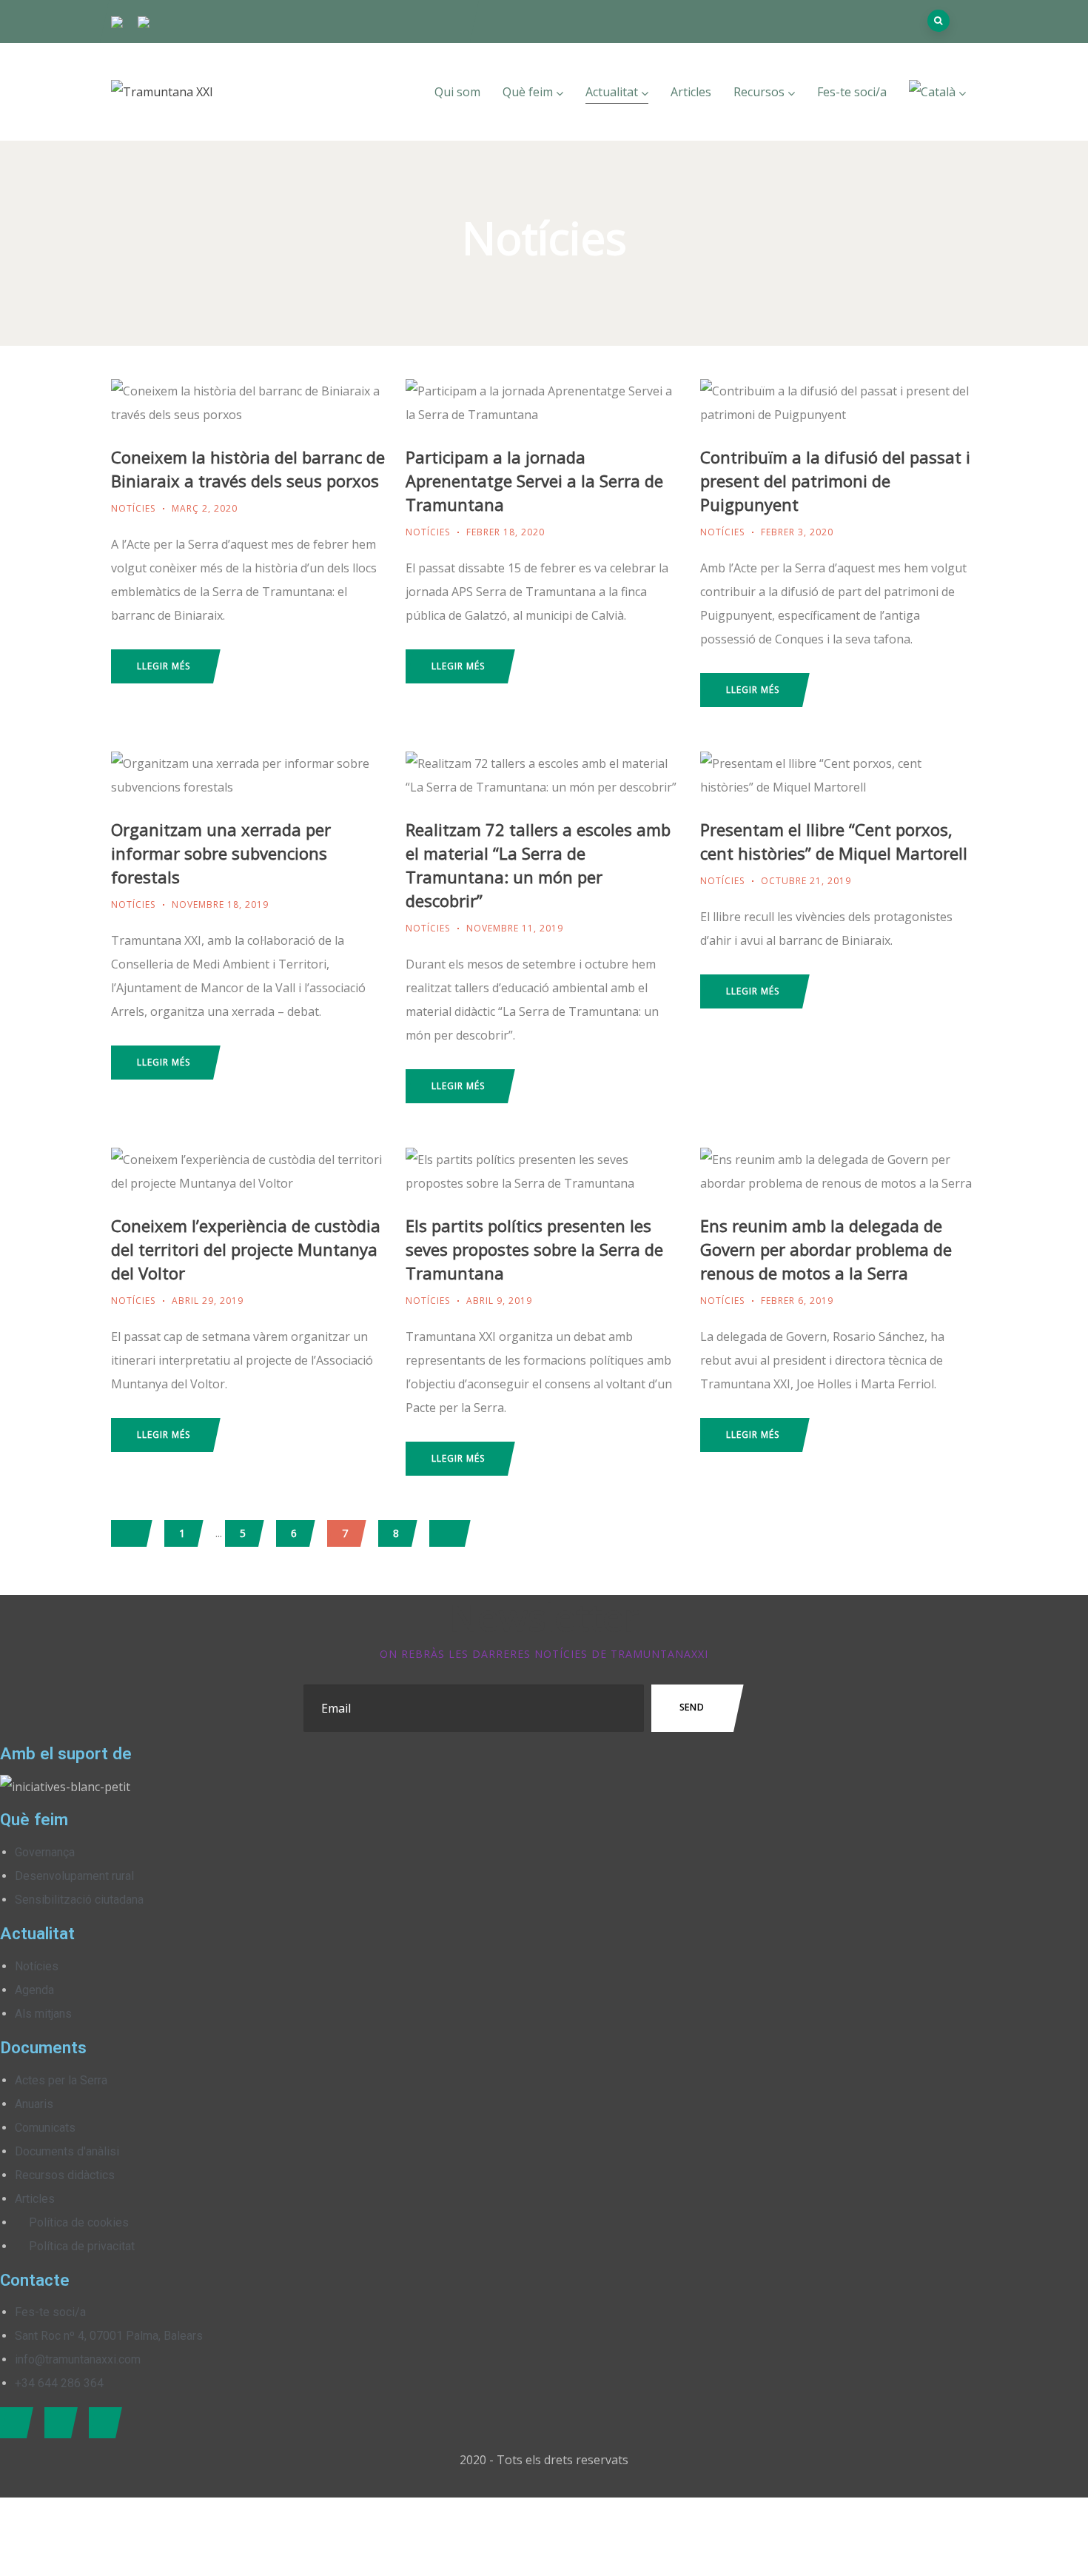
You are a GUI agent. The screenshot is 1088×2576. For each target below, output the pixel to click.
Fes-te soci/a (852, 92)
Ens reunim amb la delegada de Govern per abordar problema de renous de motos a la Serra (826, 1249)
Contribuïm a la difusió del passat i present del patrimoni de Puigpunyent (835, 481)
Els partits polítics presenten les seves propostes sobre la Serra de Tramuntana (534, 1249)
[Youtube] (102, 2423)
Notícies (133, 508)
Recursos (759, 92)
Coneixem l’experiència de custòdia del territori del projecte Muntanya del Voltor (246, 1249)
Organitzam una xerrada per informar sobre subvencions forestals (221, 853)
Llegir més (164, 666)
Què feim (528, 92)
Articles (691, 92)
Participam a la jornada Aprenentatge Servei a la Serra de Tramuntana (534, 481)
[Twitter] (57, 2423)
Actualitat (612, 92)
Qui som (457, 92)
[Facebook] (13, 2423)
